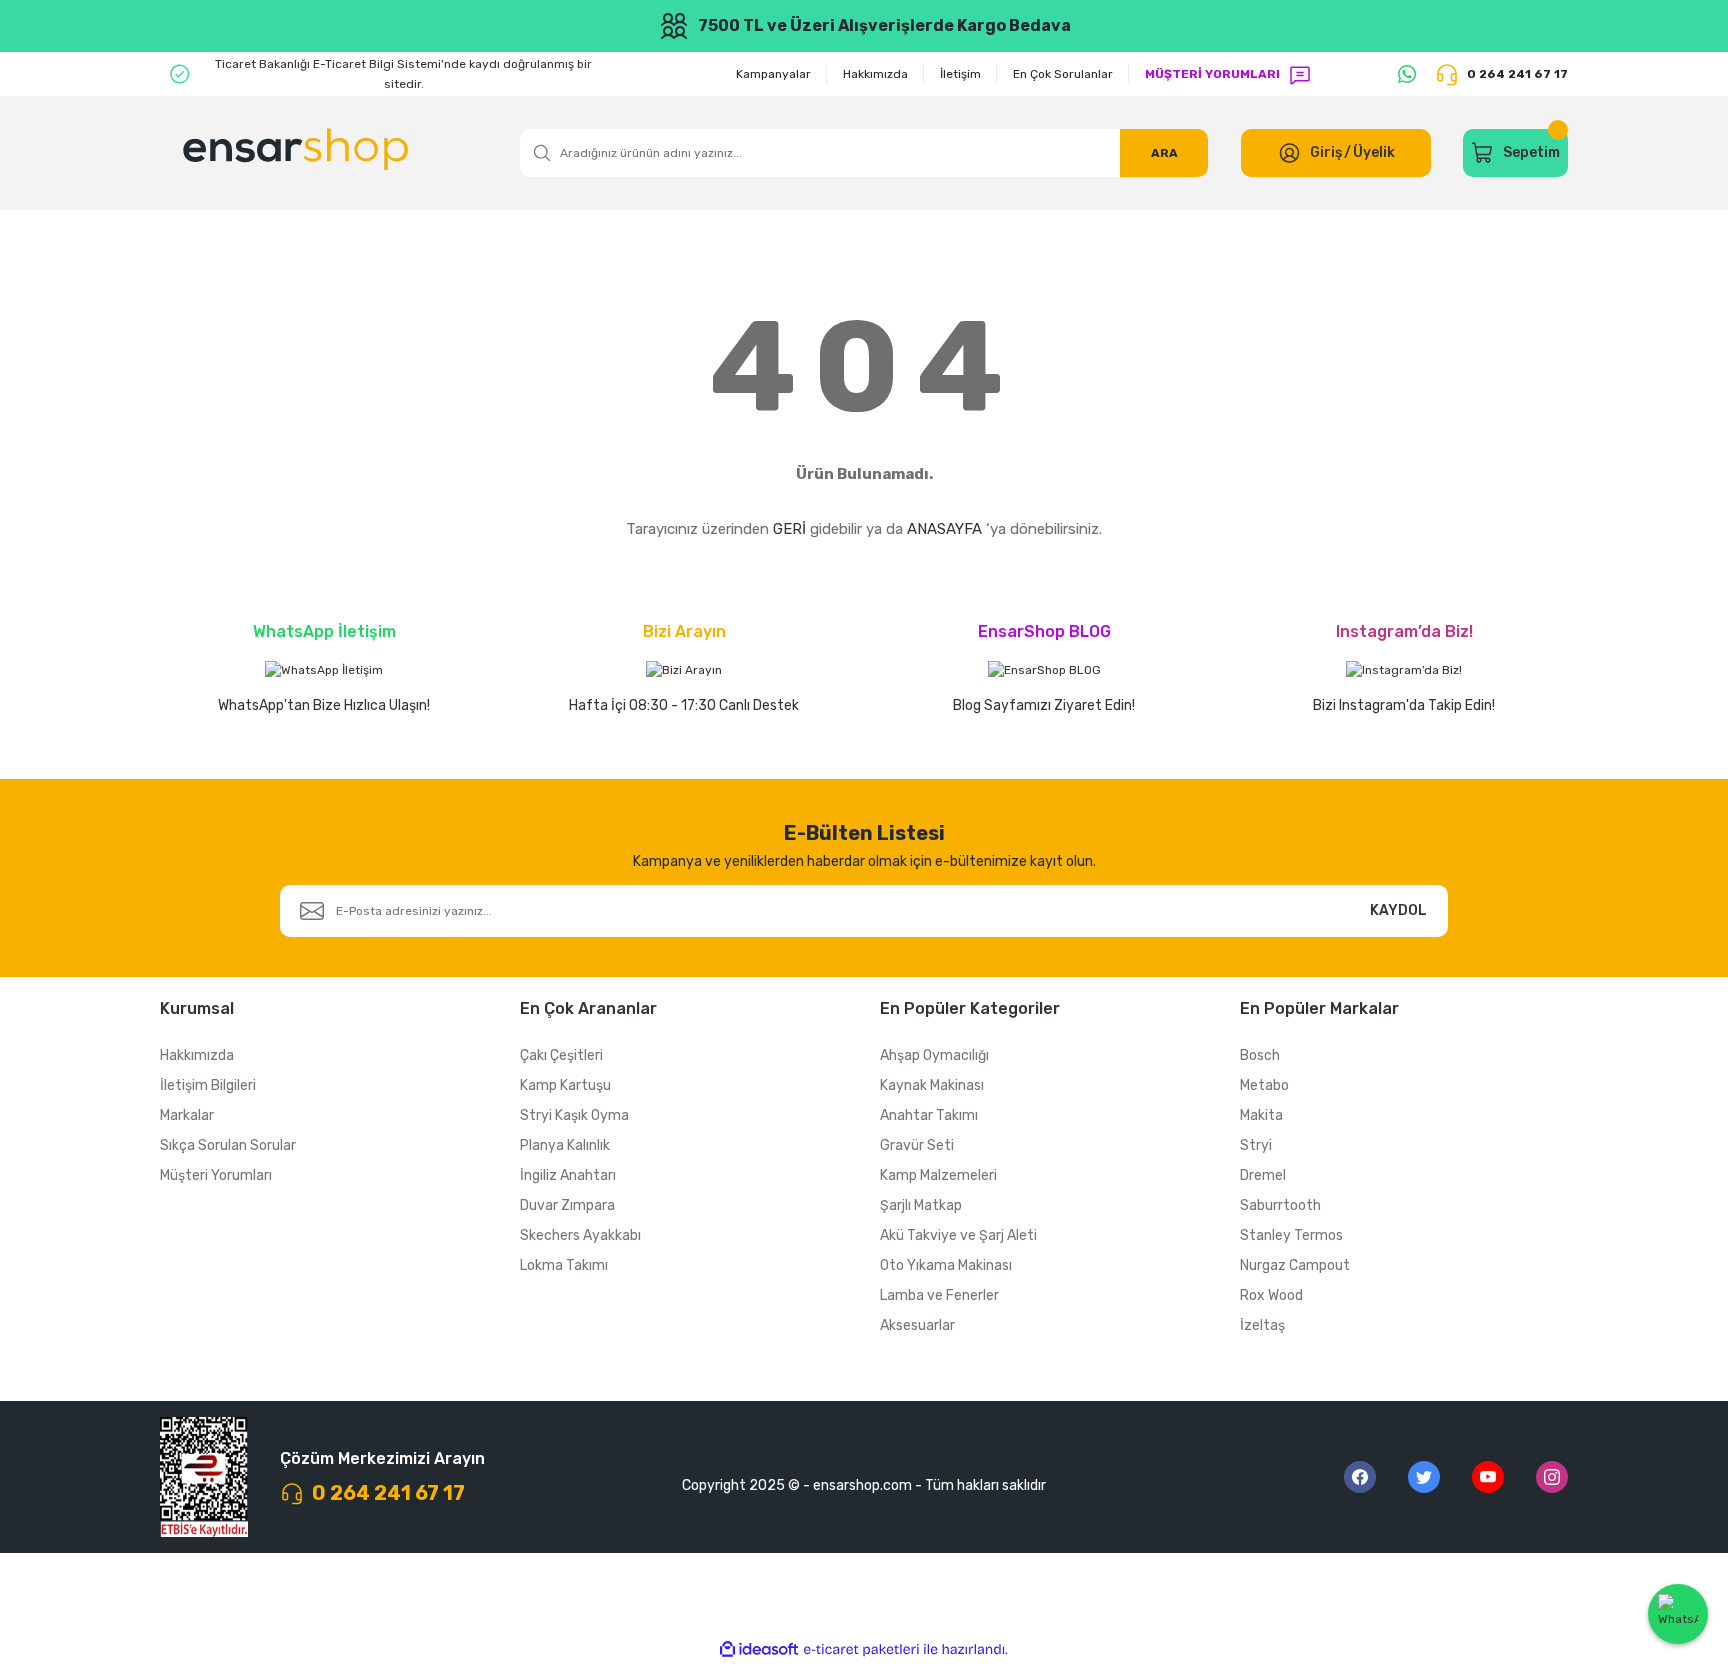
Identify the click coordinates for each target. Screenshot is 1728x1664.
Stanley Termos (1291, 1235)
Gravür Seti (917, 1145)
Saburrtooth (1280, 1205)
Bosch (1260, 1055)
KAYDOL (1398, 910)
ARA (1164, 153)
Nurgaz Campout (1295, 1265)
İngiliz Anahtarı (568, 1175)
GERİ (789, 529)
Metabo (1264, 1085)
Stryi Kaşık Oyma (574, 1115)
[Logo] (298, 153)
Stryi (1256, 1145)
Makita (1261, 1115)
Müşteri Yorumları (216, 1175)
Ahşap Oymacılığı (934, 1055)
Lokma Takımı (564, 1265)
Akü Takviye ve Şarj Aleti (958, 1235)
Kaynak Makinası (932, 1085)
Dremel (1263, 1175)
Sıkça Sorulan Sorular (228, 1145)
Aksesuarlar (917, 1325)
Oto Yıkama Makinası (946, 1265)
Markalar (187, 1115)
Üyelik (1374, 152)
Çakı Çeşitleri (561, 1055)
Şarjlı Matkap (921, 1205)
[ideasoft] (759, 1649)
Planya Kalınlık (565, 1145)
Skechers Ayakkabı (580, 1235)
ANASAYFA (944, 529)
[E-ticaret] (861, 1650)
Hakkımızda (197, 1055)
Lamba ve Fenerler (939, 1295)
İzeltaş (1262, 1325)
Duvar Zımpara (567, 1205)
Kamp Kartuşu (565, 1085)
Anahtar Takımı (929, 1115)
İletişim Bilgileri (208, 1085)
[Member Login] (1289, 153)
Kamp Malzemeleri (938, 1175)
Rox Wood (1271, 1295)
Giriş (1326, 152)
